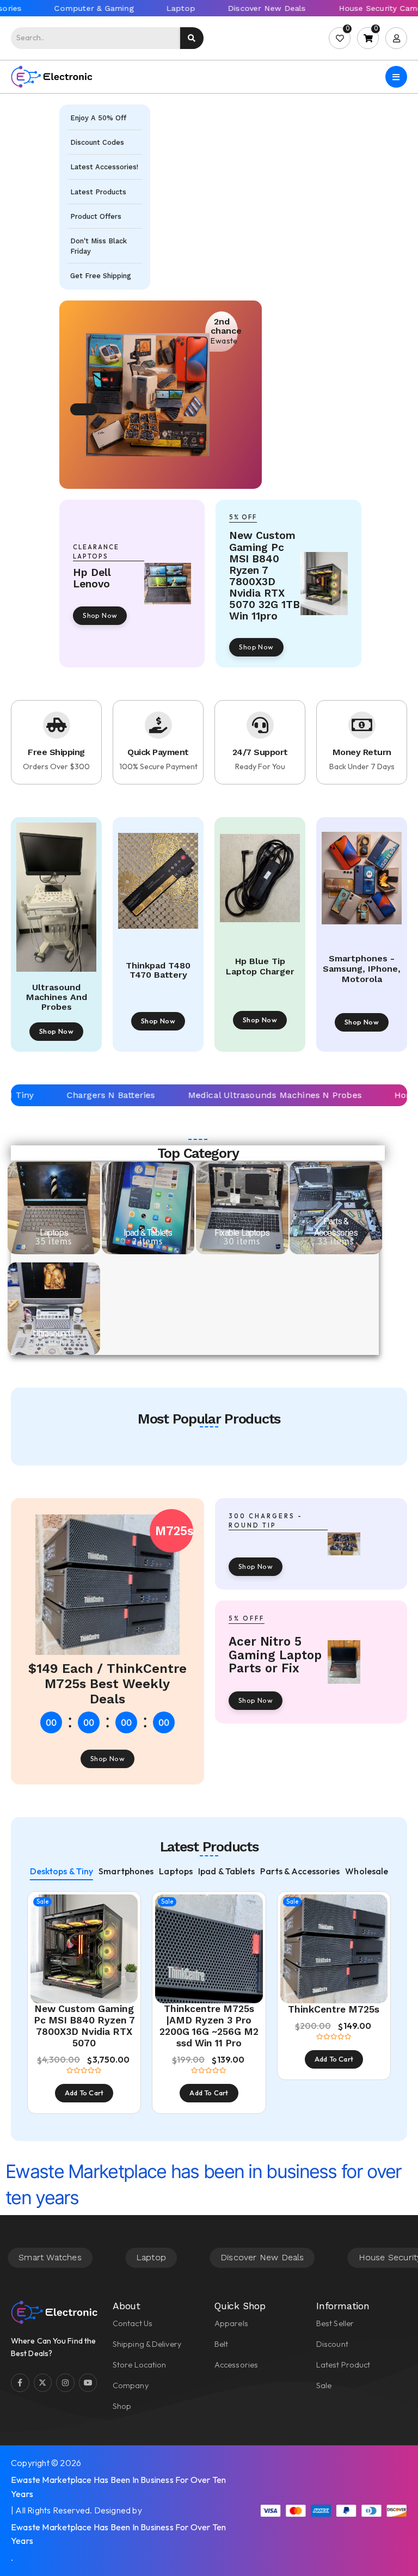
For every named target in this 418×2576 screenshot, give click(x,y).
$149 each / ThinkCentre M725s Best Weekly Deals (107, 1683)
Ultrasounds (54, 1333)
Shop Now (100, 615)
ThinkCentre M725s (334, 2009)
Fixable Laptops (242, 1233)
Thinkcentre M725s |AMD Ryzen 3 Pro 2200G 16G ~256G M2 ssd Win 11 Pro (209, 2026)
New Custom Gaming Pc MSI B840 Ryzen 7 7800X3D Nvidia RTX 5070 (84, 2026)
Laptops (54, 1233)
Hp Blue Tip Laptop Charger (260, 967)
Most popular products (209, 1419)
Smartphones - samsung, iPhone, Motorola (362, 969)
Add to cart (84, 2093)
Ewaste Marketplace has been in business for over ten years (118, 2487)
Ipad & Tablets (148, 1233)
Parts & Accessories (336, 1227)
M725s (174, 1531)
